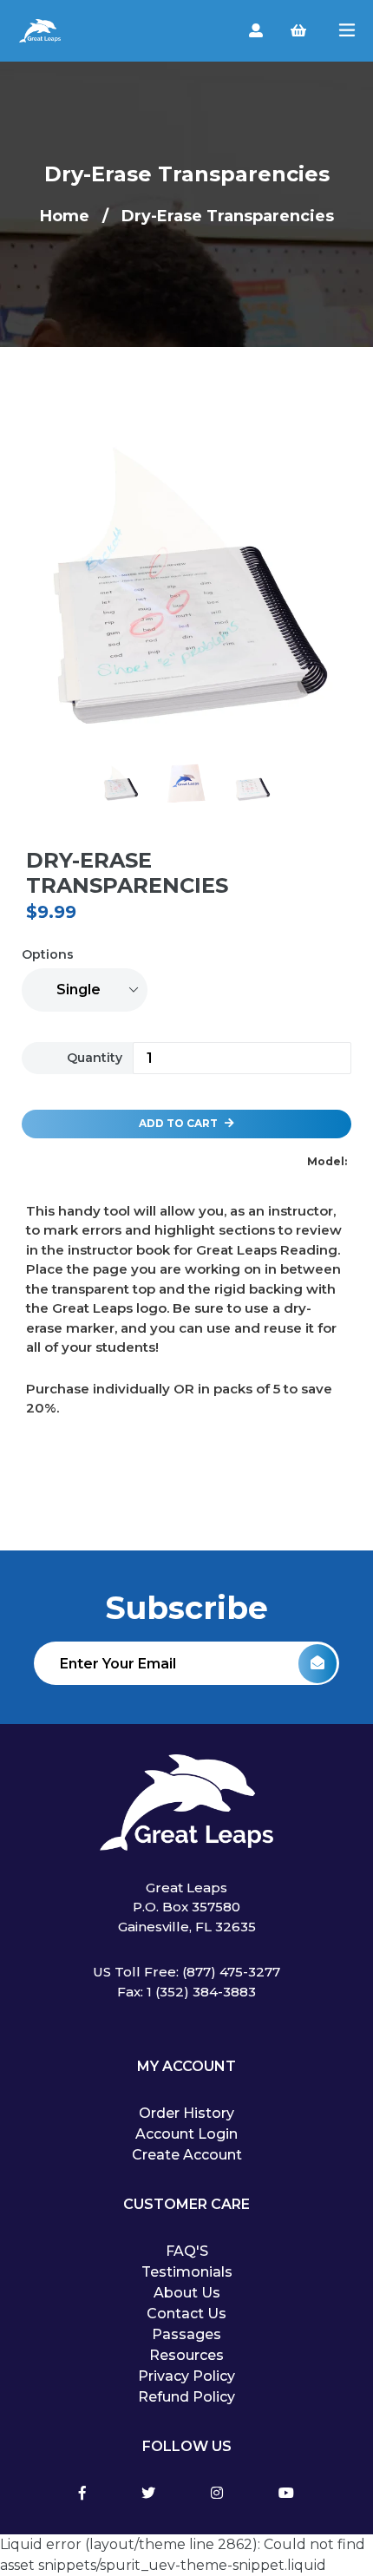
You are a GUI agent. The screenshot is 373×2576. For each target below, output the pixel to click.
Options (48, 954)
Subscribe (186, 1608)
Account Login (186, 2134)
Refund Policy (186, 2397)
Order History (186, 2113)
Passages (186, 2334)
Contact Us (186, 2314)
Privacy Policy (186, 2376)
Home (65, 216)
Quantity (95, 1058)
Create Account (187, 2155)
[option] (186, 594)
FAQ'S (187, 2251)
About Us (187, 2293)
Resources (186, 2355)
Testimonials (187, 2272)
